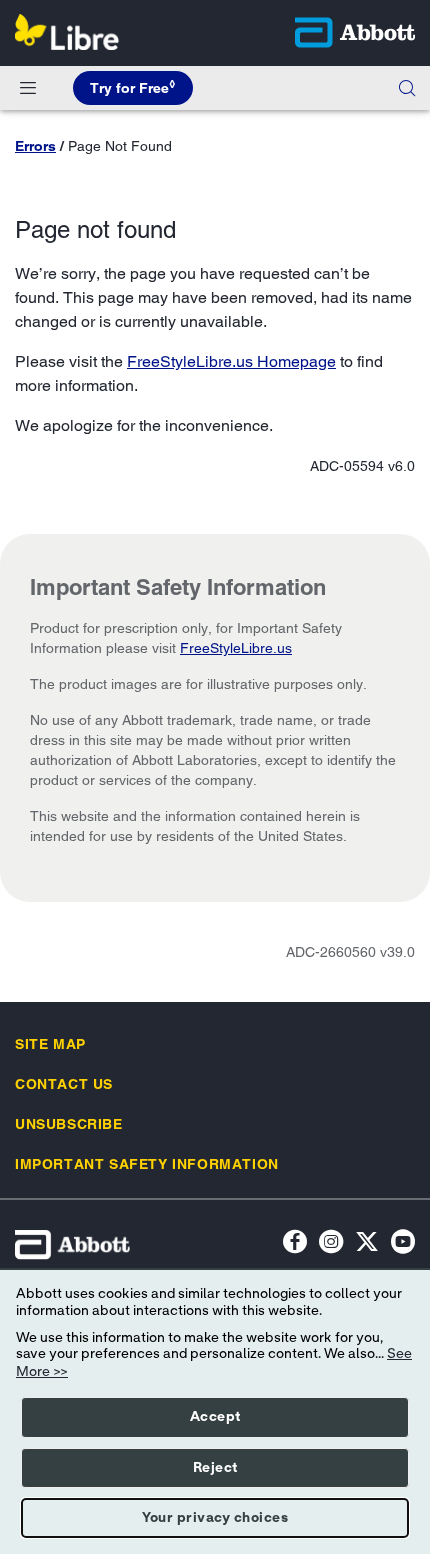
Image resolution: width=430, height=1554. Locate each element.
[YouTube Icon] (403, 1244)
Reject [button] (215, 1468)
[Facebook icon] (295, 1244)
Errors (35, 146)
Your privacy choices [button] (215, 1518)
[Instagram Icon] (331, 1244)
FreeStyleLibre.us (236, 648)
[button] (407, 88)
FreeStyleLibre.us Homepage (231, 361)
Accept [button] (215, 1417)
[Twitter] (367, 1244)
